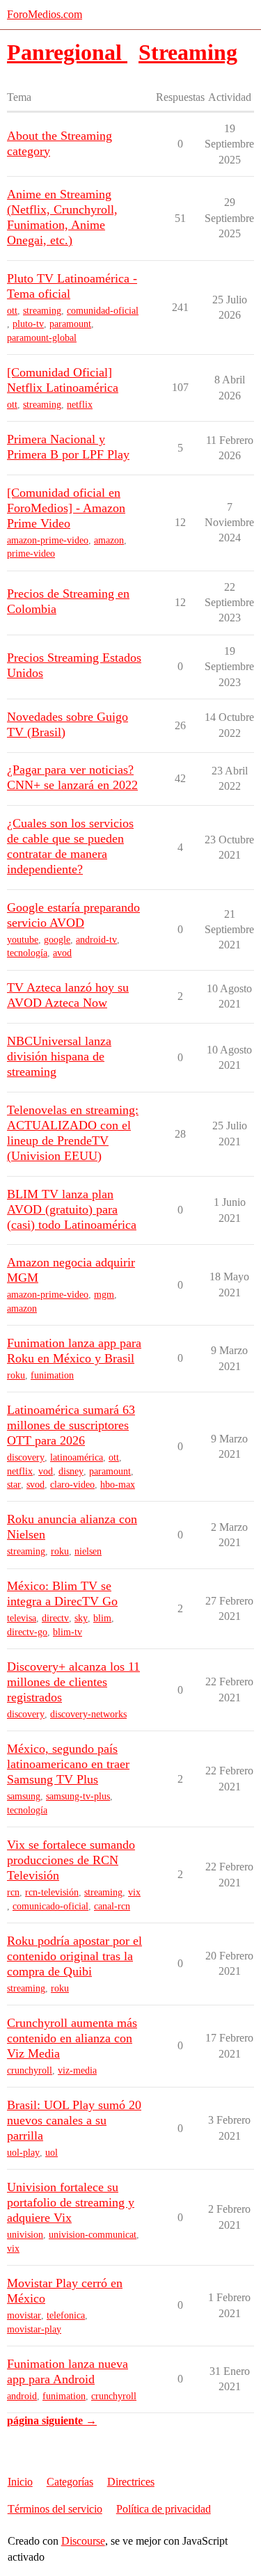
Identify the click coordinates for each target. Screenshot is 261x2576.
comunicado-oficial (50, 1906)
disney (71, 1471)
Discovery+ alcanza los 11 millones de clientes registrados (73, 1682)
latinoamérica (77, 1457)
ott (12, 311)
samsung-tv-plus (78, 1796)
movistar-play (34, 2329)
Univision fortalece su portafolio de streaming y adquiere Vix (71, 2202)
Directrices (131, 2482)
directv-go (27, 1632)
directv (55, 1618)
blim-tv (68, 1632)
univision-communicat (93, 2235)
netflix (80, 405)
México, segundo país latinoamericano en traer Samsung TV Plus (68, 1764)
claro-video (72, 1485)
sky (81, 1618)
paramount (70, 324)
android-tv (96, 940)
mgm (104, 1295)
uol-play (23, 2153)
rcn (13, 1892)
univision (25, 2235)
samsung (24, 1796)
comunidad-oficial (103, 311)
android (22, 2396)
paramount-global (42, 338)
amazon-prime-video (48, 540)
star (14, 1485)
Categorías (70, 2482)
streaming (42, 311)
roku (16, 1375)
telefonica (66, 2315)
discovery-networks (88, 1714)
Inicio (20, 2482)
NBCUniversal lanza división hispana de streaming (59, 1056)
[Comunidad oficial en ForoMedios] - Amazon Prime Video (66, 508)
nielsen (88, 1551)
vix (134, 1892)
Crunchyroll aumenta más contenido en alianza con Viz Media (72, 2038)
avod (62, 953)
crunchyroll (30, 2070)
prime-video (31, 554)
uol (52, 2153)
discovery (26, 1457)
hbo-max (118, 1485)
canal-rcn (112, 1906)
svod (35, 1485)
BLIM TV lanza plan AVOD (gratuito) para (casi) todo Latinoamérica (72, 1209)
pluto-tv (28, 324)
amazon (109, 540)
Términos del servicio (55, 2509)
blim (102, 1618)
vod (46, 1471)
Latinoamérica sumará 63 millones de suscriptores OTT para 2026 (71, 1425)
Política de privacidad (164, 2509)
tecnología (27, 953)
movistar (24, 2315)
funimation (52, 1375)
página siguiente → (52, 2420)
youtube (23, 940)
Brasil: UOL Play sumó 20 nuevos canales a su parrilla (74, 2120)
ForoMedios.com (45, 14)
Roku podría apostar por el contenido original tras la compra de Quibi (74, 1956)
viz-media (77, 2070)
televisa (22, 1618)
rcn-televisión (52, 1892)
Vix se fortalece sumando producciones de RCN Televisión (71, 1860)
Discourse (83, 2541)
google (57, 940)
